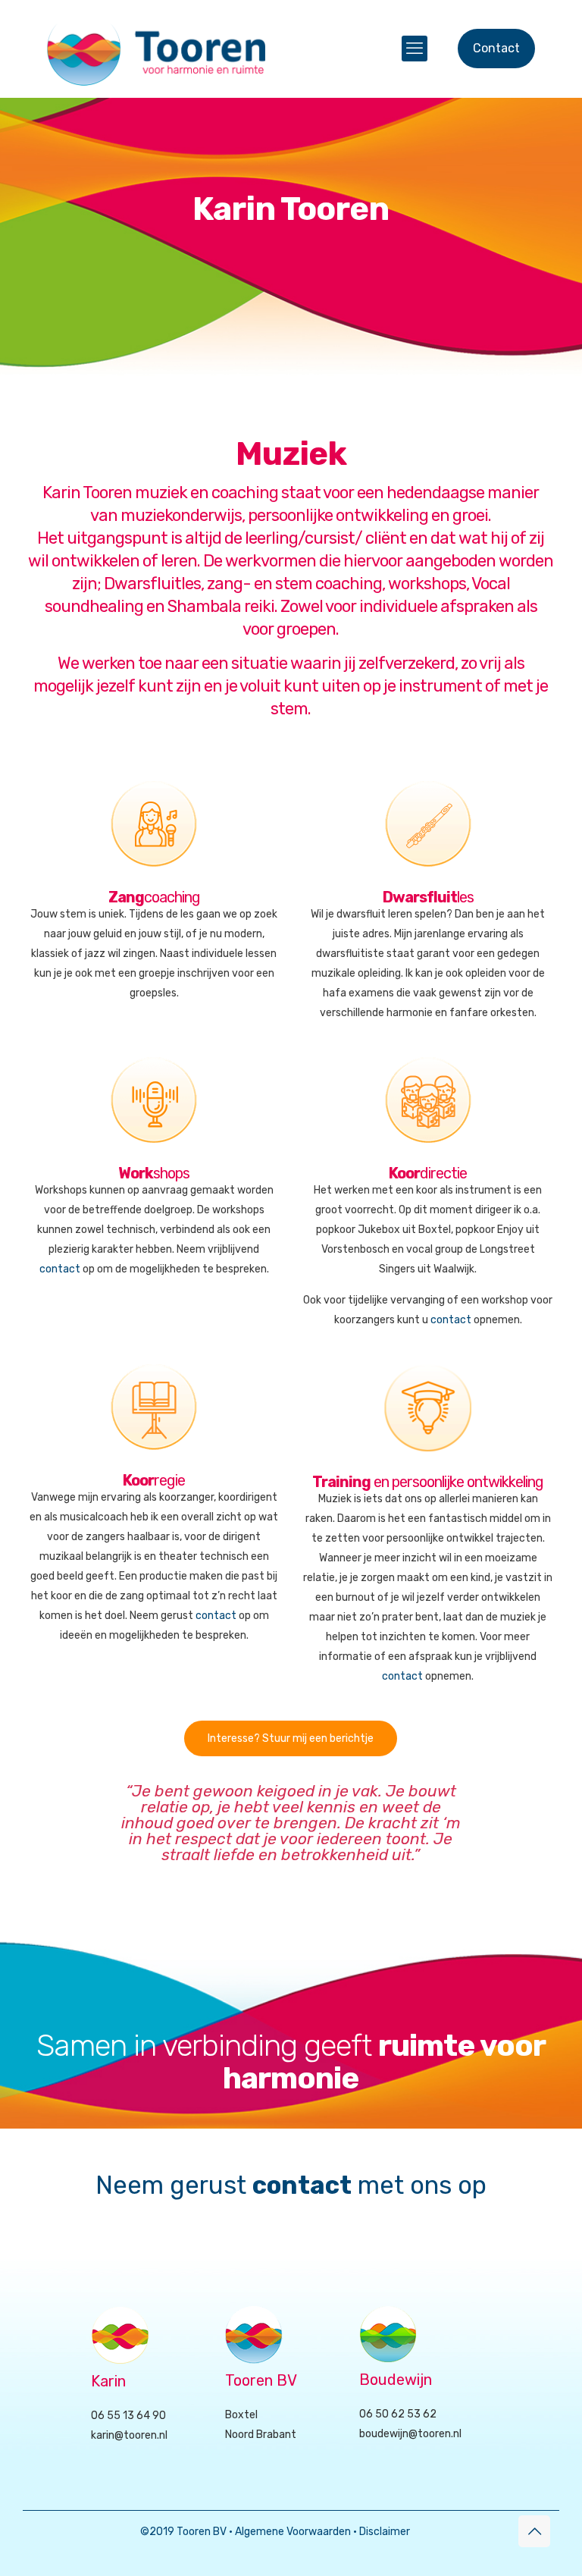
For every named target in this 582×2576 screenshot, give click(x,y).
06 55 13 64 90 (128, 2416)
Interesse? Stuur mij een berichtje (291, 1738)
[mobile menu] (415, 49)
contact (60, 1269)
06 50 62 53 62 (398, 2414)
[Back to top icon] (534, 2531)
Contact (496, 48)
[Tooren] (156, 49)
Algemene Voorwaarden (293, 2532)
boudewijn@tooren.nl (410, 2434)
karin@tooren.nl (129, 2435)
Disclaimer (385, 2532)
